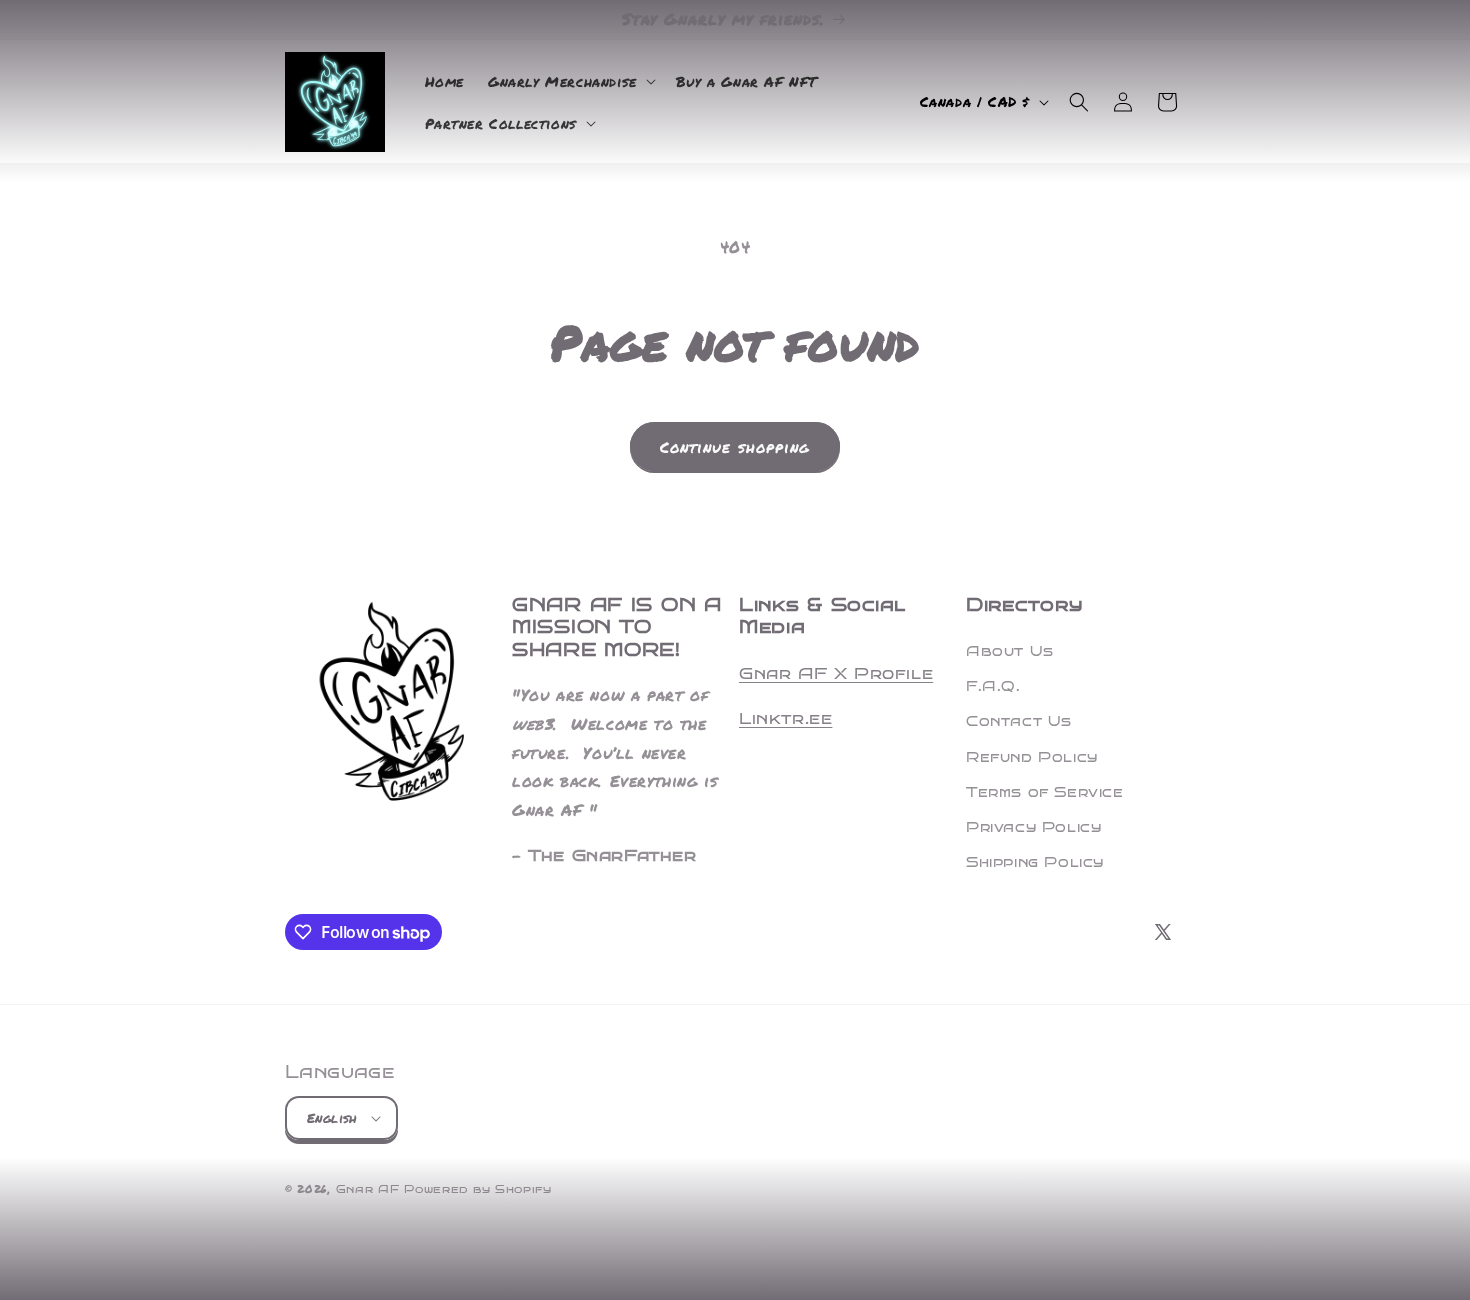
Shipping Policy (1035, 862)
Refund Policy (1032, 757)
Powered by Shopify (478, 1189)
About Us (1010, 651)
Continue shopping (735, 447)
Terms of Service (1045, 792)
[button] (570, 81)
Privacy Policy (1033, 827)
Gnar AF (368, 1189)
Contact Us (1019, 721)
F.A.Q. (993, 686)
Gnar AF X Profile (836, 673)
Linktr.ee (785, 718)
